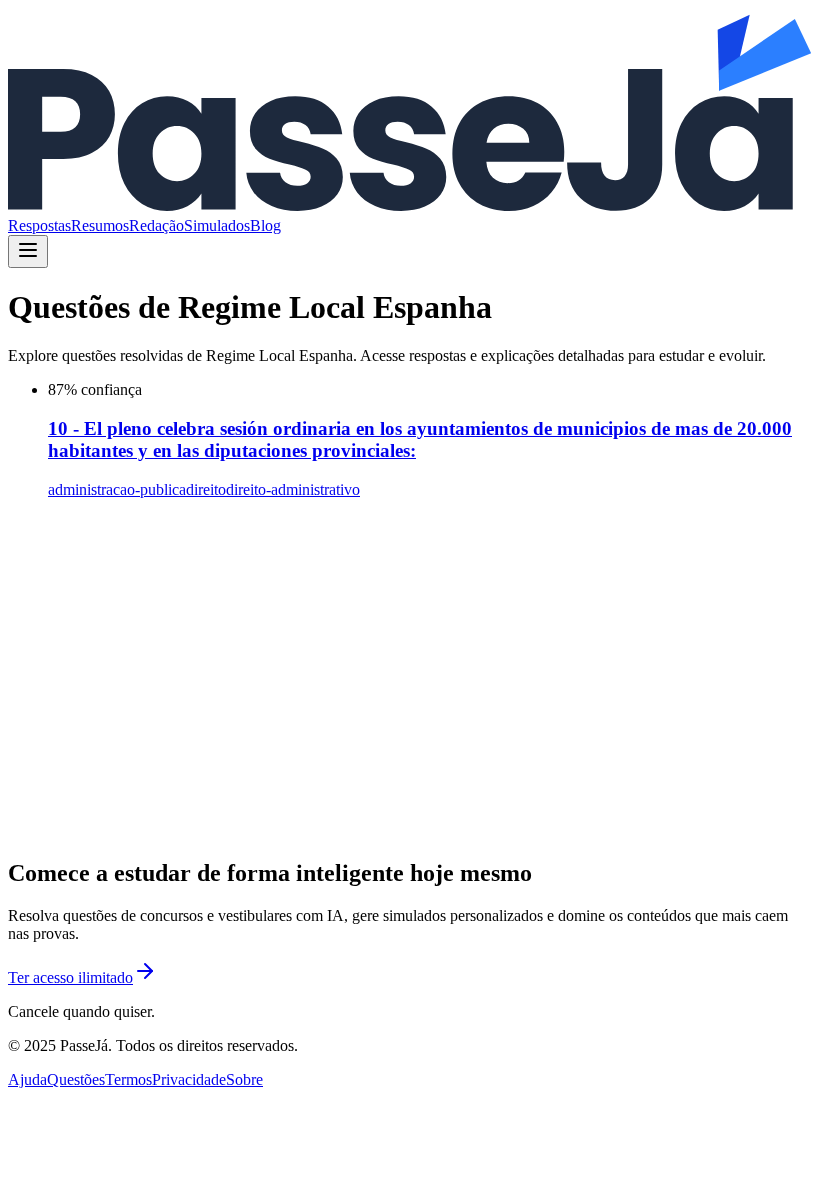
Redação (156, 225)
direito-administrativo (293, 489)
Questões (76, 1079)
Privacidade (189, 1079)
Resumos (100, 225)
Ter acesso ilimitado (70, 977)
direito (206, 489)
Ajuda (27, 1079)
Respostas (39, 225)
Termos (128, 1079)
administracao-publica (117, 489)
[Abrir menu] (28, 251)
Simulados (217, 225)
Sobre (244, 1079)
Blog (265, 225)
